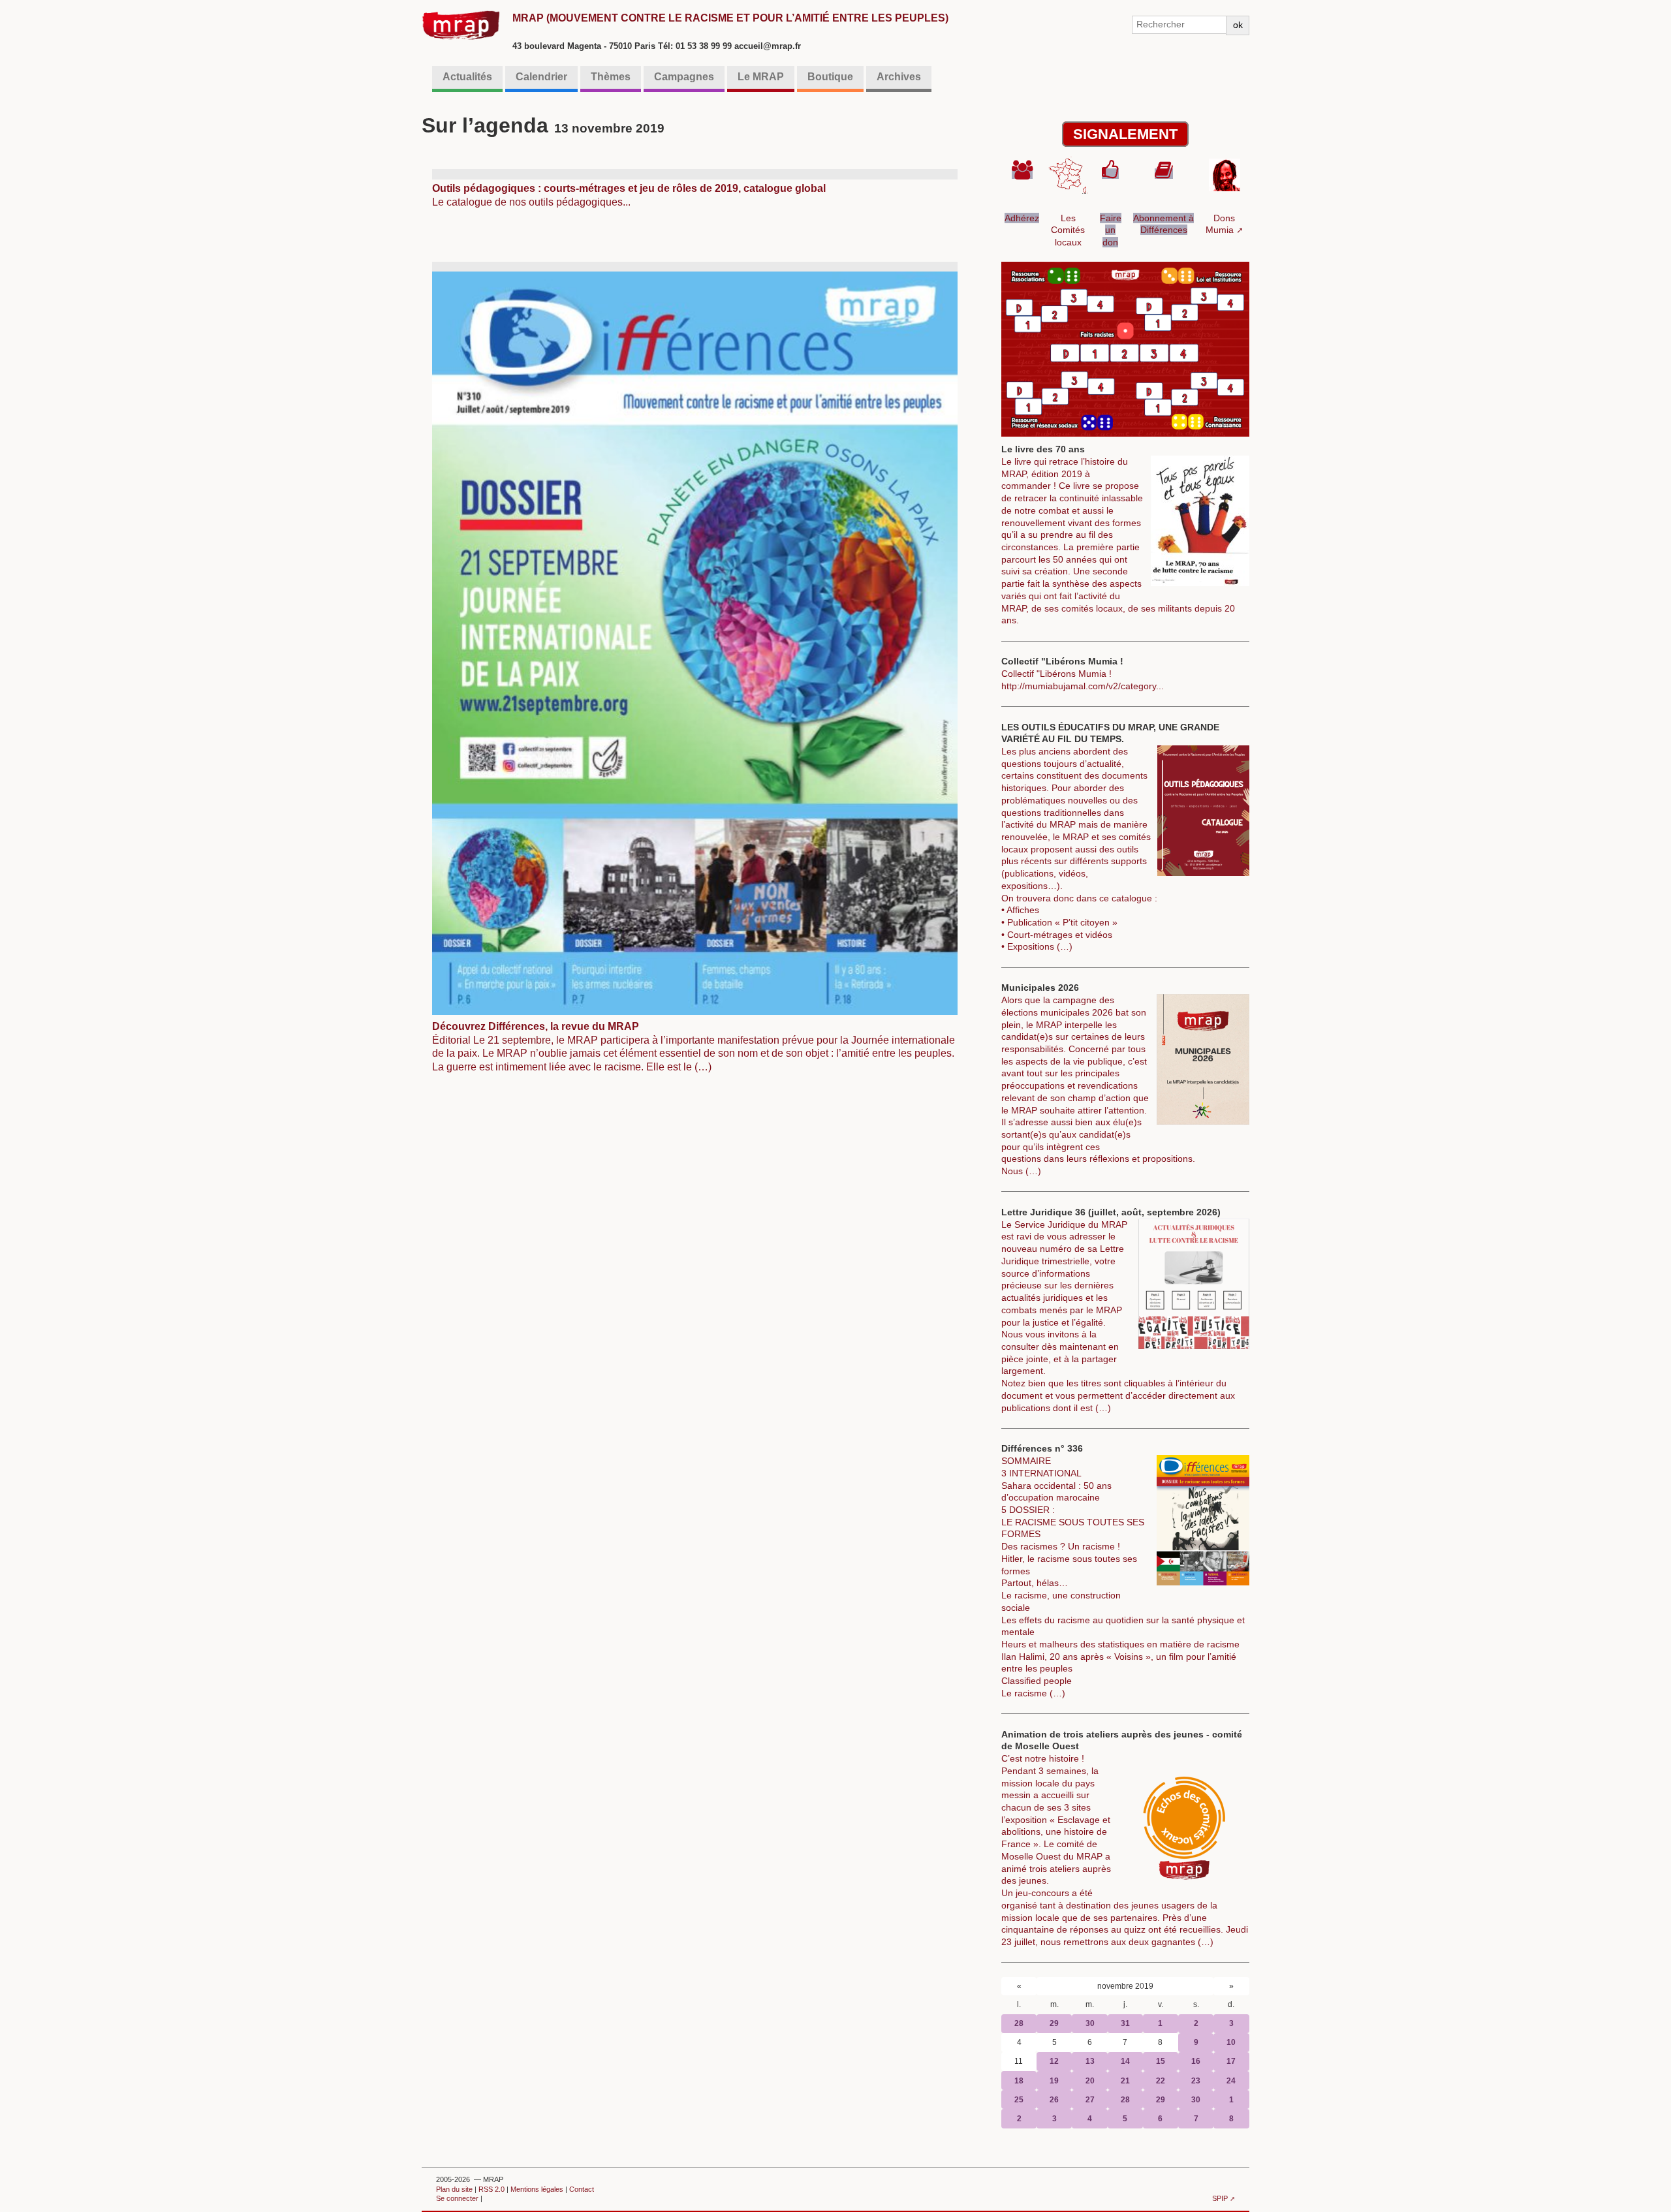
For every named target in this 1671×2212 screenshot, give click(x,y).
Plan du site (454, 2189)
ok (1238, 25)
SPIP (1220, 2198)
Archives (899, 77)
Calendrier (541, 77)
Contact (582, 2189)
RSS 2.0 (492, 2189)
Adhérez (1022, 218)
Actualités (467, 77)
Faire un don (1111, 230)
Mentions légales (537, 2189)
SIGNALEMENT (1125, 134)
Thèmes (611, 77)
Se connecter (457, 2198)
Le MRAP (761, 77)
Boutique (830, 77)
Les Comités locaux (1068, 230)
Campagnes (684, 77)
